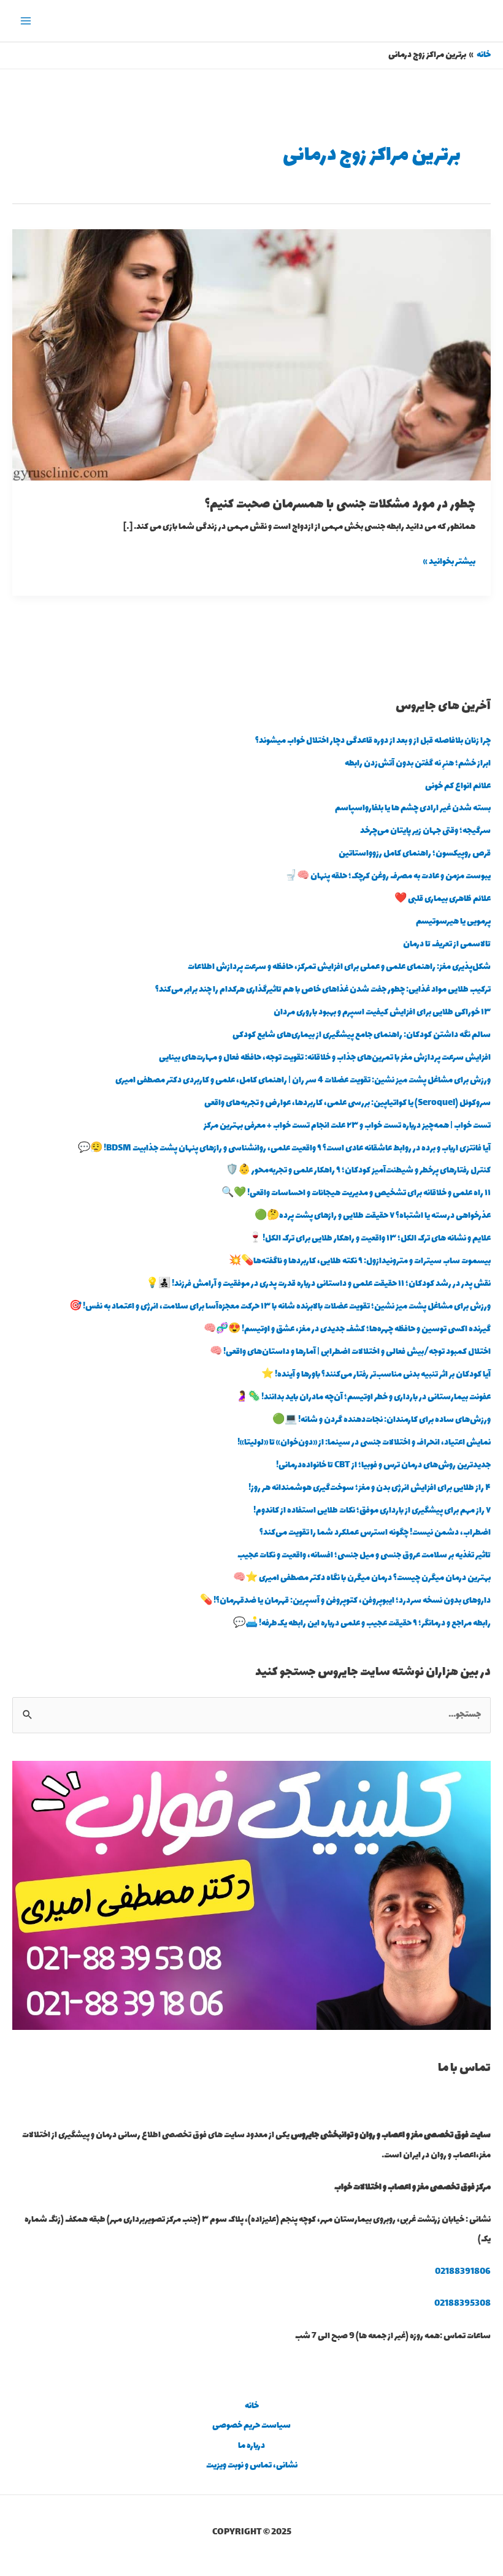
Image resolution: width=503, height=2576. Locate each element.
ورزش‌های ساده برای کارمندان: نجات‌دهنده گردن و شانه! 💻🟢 (382, 1420)
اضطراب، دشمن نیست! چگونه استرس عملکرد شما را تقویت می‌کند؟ (375, 1533)
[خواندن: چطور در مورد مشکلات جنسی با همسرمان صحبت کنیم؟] (251, 354)
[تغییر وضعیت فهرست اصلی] (26, 21)
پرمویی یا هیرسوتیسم (453, 922)
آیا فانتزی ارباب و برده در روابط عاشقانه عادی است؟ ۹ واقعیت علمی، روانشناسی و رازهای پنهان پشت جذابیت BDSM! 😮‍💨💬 (284, 1149)
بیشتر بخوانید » (449, 561)
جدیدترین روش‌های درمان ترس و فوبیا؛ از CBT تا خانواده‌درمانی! (383, 1465)
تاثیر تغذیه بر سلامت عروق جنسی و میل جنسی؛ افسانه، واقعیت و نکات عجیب (364, 1556)
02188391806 (463, 2272)
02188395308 (463, 2304)
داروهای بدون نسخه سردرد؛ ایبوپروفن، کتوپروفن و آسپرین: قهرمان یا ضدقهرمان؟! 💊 (345, 1601)
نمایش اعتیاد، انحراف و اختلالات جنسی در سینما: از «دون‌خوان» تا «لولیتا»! (364, 1443)
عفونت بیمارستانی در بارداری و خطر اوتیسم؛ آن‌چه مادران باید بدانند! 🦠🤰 (363, 1397)
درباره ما (251, 2446)
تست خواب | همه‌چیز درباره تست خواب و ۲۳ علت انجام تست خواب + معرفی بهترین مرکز (347, 1126)
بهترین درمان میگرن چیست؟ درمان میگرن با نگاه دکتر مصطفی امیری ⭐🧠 (362, 1578)
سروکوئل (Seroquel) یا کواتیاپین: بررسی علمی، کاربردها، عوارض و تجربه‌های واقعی (347, 1103)
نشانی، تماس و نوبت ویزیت (252, 2466)
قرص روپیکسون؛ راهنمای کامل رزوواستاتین (415, 854)
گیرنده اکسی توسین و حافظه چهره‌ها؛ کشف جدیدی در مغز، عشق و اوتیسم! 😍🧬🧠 (347, 1329)
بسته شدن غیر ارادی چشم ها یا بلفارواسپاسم (413, 808)
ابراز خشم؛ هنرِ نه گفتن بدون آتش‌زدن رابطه (418, 764)
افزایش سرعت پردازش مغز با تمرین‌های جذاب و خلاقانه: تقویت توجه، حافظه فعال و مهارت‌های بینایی (325, 1058)
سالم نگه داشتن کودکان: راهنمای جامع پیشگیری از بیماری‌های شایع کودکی (362, 1035)
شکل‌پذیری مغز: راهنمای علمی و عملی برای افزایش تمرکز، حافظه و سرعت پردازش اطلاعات (339, 967)
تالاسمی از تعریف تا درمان (447, 944)
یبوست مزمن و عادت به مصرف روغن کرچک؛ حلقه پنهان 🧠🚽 (388, 876)
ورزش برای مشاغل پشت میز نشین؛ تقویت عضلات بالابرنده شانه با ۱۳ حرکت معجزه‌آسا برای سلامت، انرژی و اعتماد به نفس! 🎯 (280, 1307)
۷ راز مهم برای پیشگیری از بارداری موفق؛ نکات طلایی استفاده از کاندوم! (372, 1511)
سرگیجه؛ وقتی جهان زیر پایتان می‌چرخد (425, 831)
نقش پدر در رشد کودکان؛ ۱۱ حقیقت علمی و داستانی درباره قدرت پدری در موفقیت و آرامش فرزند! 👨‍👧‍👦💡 (318, 1284)
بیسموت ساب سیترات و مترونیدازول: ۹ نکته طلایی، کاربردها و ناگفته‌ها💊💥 (360, 1261)
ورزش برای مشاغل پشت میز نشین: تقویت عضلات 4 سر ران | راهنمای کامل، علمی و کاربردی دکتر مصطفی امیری (303, 1081)
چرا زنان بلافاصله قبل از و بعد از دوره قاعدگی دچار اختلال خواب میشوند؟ (373, 741)
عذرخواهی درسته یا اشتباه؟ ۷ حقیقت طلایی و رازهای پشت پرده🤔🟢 (373, 1216)
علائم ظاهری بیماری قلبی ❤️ (443, 899)
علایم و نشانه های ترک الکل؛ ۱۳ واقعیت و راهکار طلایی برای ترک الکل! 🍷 (370, 1239)
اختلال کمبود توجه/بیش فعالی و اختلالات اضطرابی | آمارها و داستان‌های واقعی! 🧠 (350, 1352)
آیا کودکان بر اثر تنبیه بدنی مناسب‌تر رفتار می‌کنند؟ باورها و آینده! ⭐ (376, 1375)
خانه (252, 2406)
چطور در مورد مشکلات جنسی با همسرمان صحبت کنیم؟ (340, 505)
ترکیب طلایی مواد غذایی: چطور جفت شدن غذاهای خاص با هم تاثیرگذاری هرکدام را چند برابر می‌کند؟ (323, 990)
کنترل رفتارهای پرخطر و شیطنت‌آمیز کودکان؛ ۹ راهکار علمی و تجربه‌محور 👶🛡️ (358, 1171)
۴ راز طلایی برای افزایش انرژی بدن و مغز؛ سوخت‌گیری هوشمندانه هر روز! (370, 1488)
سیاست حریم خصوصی (251, 2426)
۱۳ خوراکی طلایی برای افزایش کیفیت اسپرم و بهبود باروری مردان (382, 1013)
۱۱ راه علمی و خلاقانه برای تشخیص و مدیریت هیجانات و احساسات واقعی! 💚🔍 (356, 1193)
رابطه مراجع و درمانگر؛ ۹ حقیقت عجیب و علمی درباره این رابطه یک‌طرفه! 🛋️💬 (362, 1624)
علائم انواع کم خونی (458, 786)
